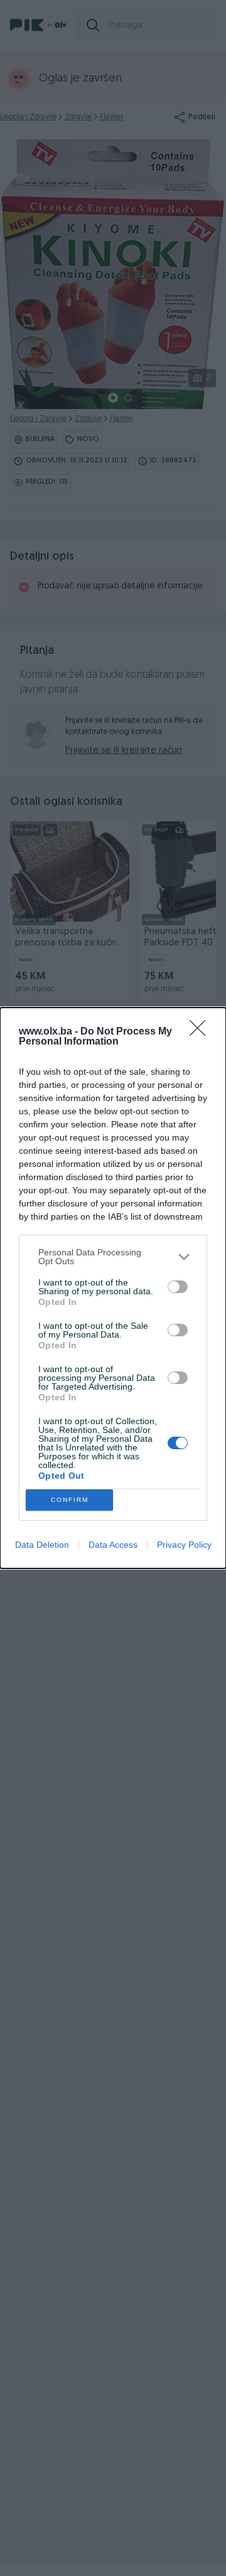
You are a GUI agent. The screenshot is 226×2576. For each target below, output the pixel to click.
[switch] (178, 1287)
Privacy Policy (184, 1545)
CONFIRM (70, 1500)
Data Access (113, 1545)
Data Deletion (42, 1545)
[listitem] (113, 1257)
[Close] (202, 1032)
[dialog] (113, 1288)
